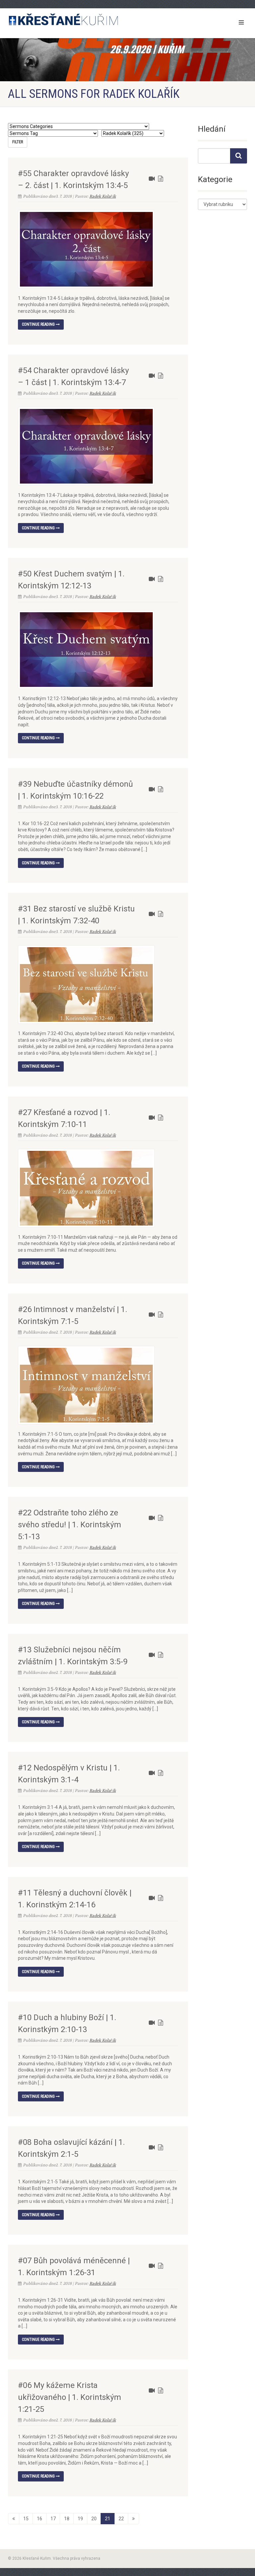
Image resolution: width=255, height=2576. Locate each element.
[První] (14, 2519)
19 (80, 2519)
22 (121, 2519)
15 (26, 2519)
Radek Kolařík (103, 196)
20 (94, 2519)
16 (40, 2519)
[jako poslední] (133, 2519)
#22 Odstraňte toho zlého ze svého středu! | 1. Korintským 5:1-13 (70, 1525)
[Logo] (65, 20)
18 (67, 2519)
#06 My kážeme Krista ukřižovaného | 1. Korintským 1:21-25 (70, 2397)
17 (53, 2519)
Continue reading (39, 324)
